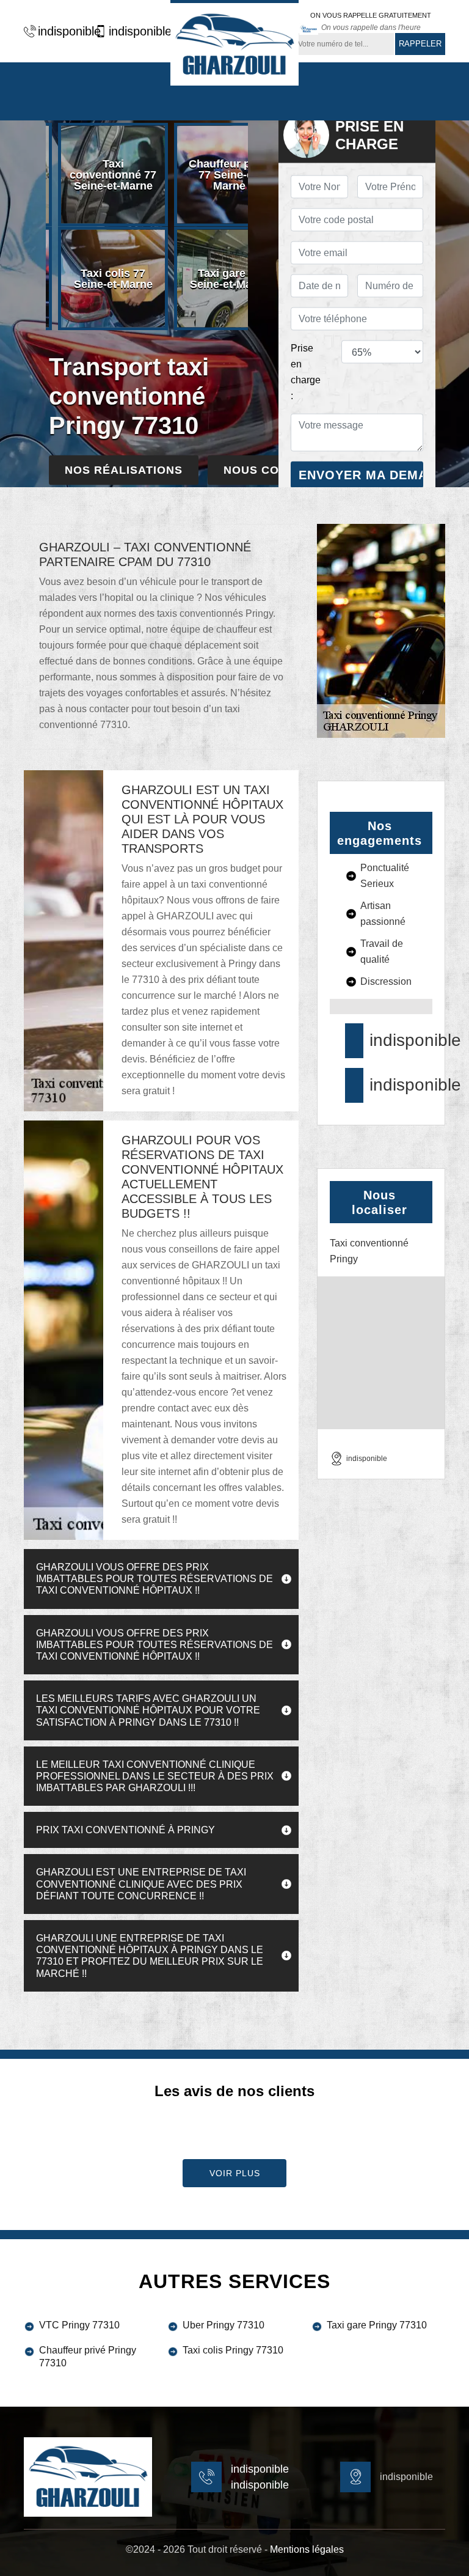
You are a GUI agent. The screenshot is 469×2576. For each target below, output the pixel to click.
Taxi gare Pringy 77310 (377, 2325)
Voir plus (235, 2173)
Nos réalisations (124, 470)
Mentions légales (307, 2549)
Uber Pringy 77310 (224, 2325)
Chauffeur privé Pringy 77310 (88, 2357)
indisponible (63, 31)
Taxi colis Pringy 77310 (233, 2350)
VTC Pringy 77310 (79, 2325)
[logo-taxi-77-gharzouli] (234, 43)
